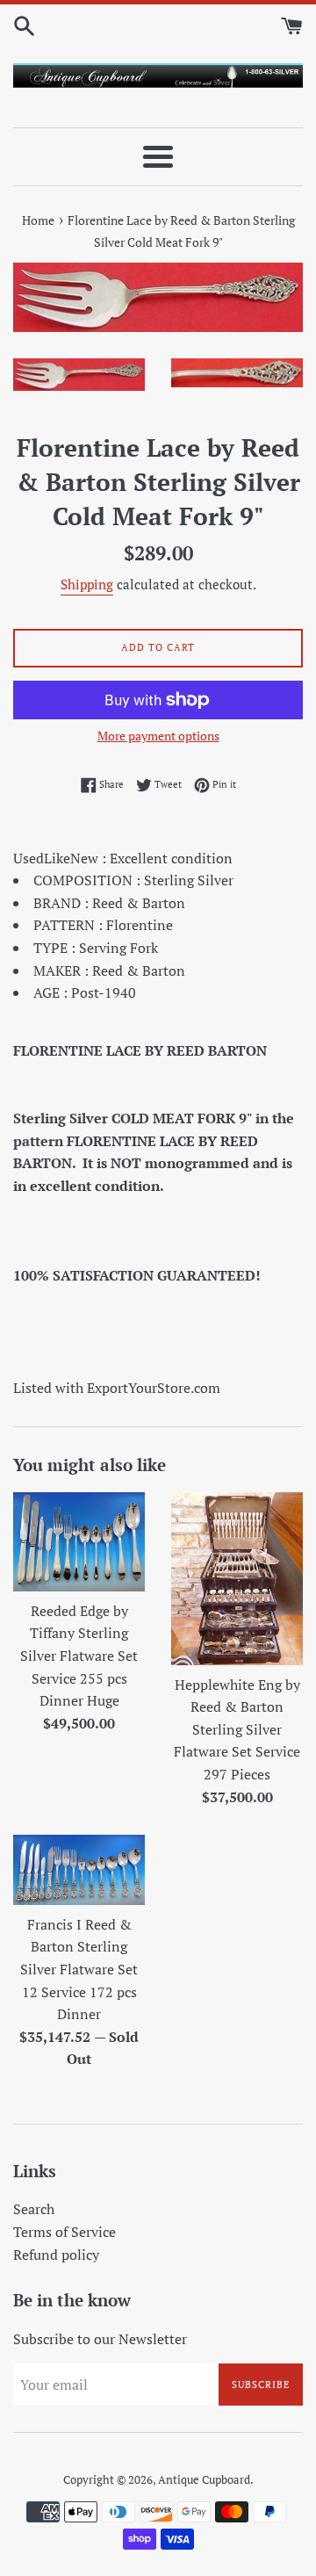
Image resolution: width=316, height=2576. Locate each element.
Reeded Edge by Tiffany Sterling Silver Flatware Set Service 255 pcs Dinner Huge (79, 1656)
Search (34, 2209)
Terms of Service (65, 2232)
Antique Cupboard (204, 2480)
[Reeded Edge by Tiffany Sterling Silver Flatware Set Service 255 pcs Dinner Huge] (79, 1542)
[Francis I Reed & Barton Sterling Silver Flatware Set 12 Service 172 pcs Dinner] (79, 1870)
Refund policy (56, 2255)
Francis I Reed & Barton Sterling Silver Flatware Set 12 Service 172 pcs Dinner (79, 1969)
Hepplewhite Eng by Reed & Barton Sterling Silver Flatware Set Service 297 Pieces (237, 1729)
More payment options (158, 736)
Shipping (87, 584)
